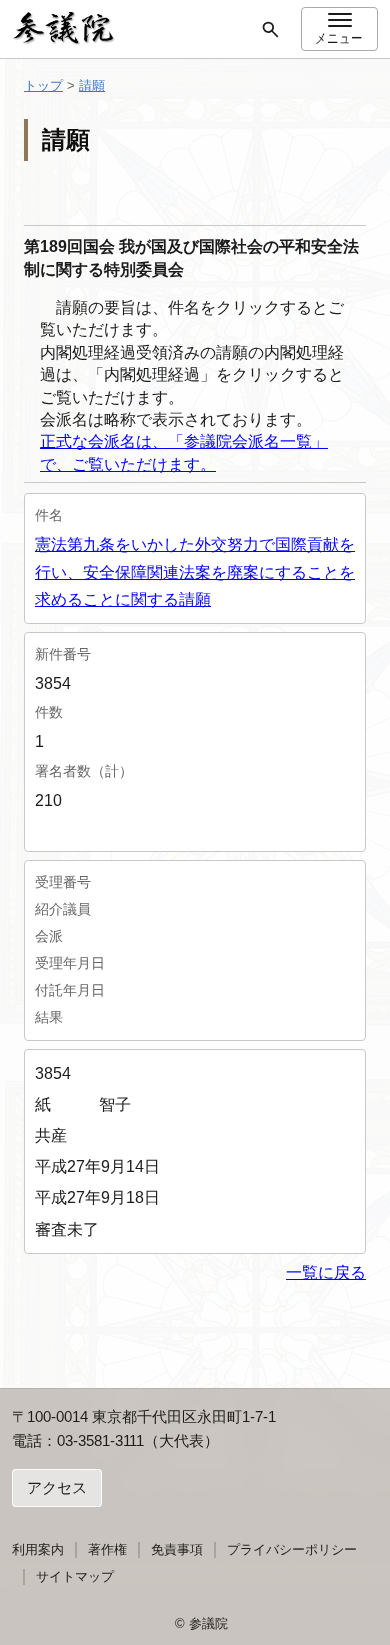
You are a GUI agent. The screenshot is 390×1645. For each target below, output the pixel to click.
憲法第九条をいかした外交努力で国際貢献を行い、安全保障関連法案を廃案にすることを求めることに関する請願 (195, 571)
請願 (92, 85)
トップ (43, 85)
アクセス (57, 1487)
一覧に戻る (326, 1272)
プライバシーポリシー (292, 1549)
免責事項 (177, 1549)
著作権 (107, 1549)
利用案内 (38, 1549)
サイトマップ (75, 1576)
